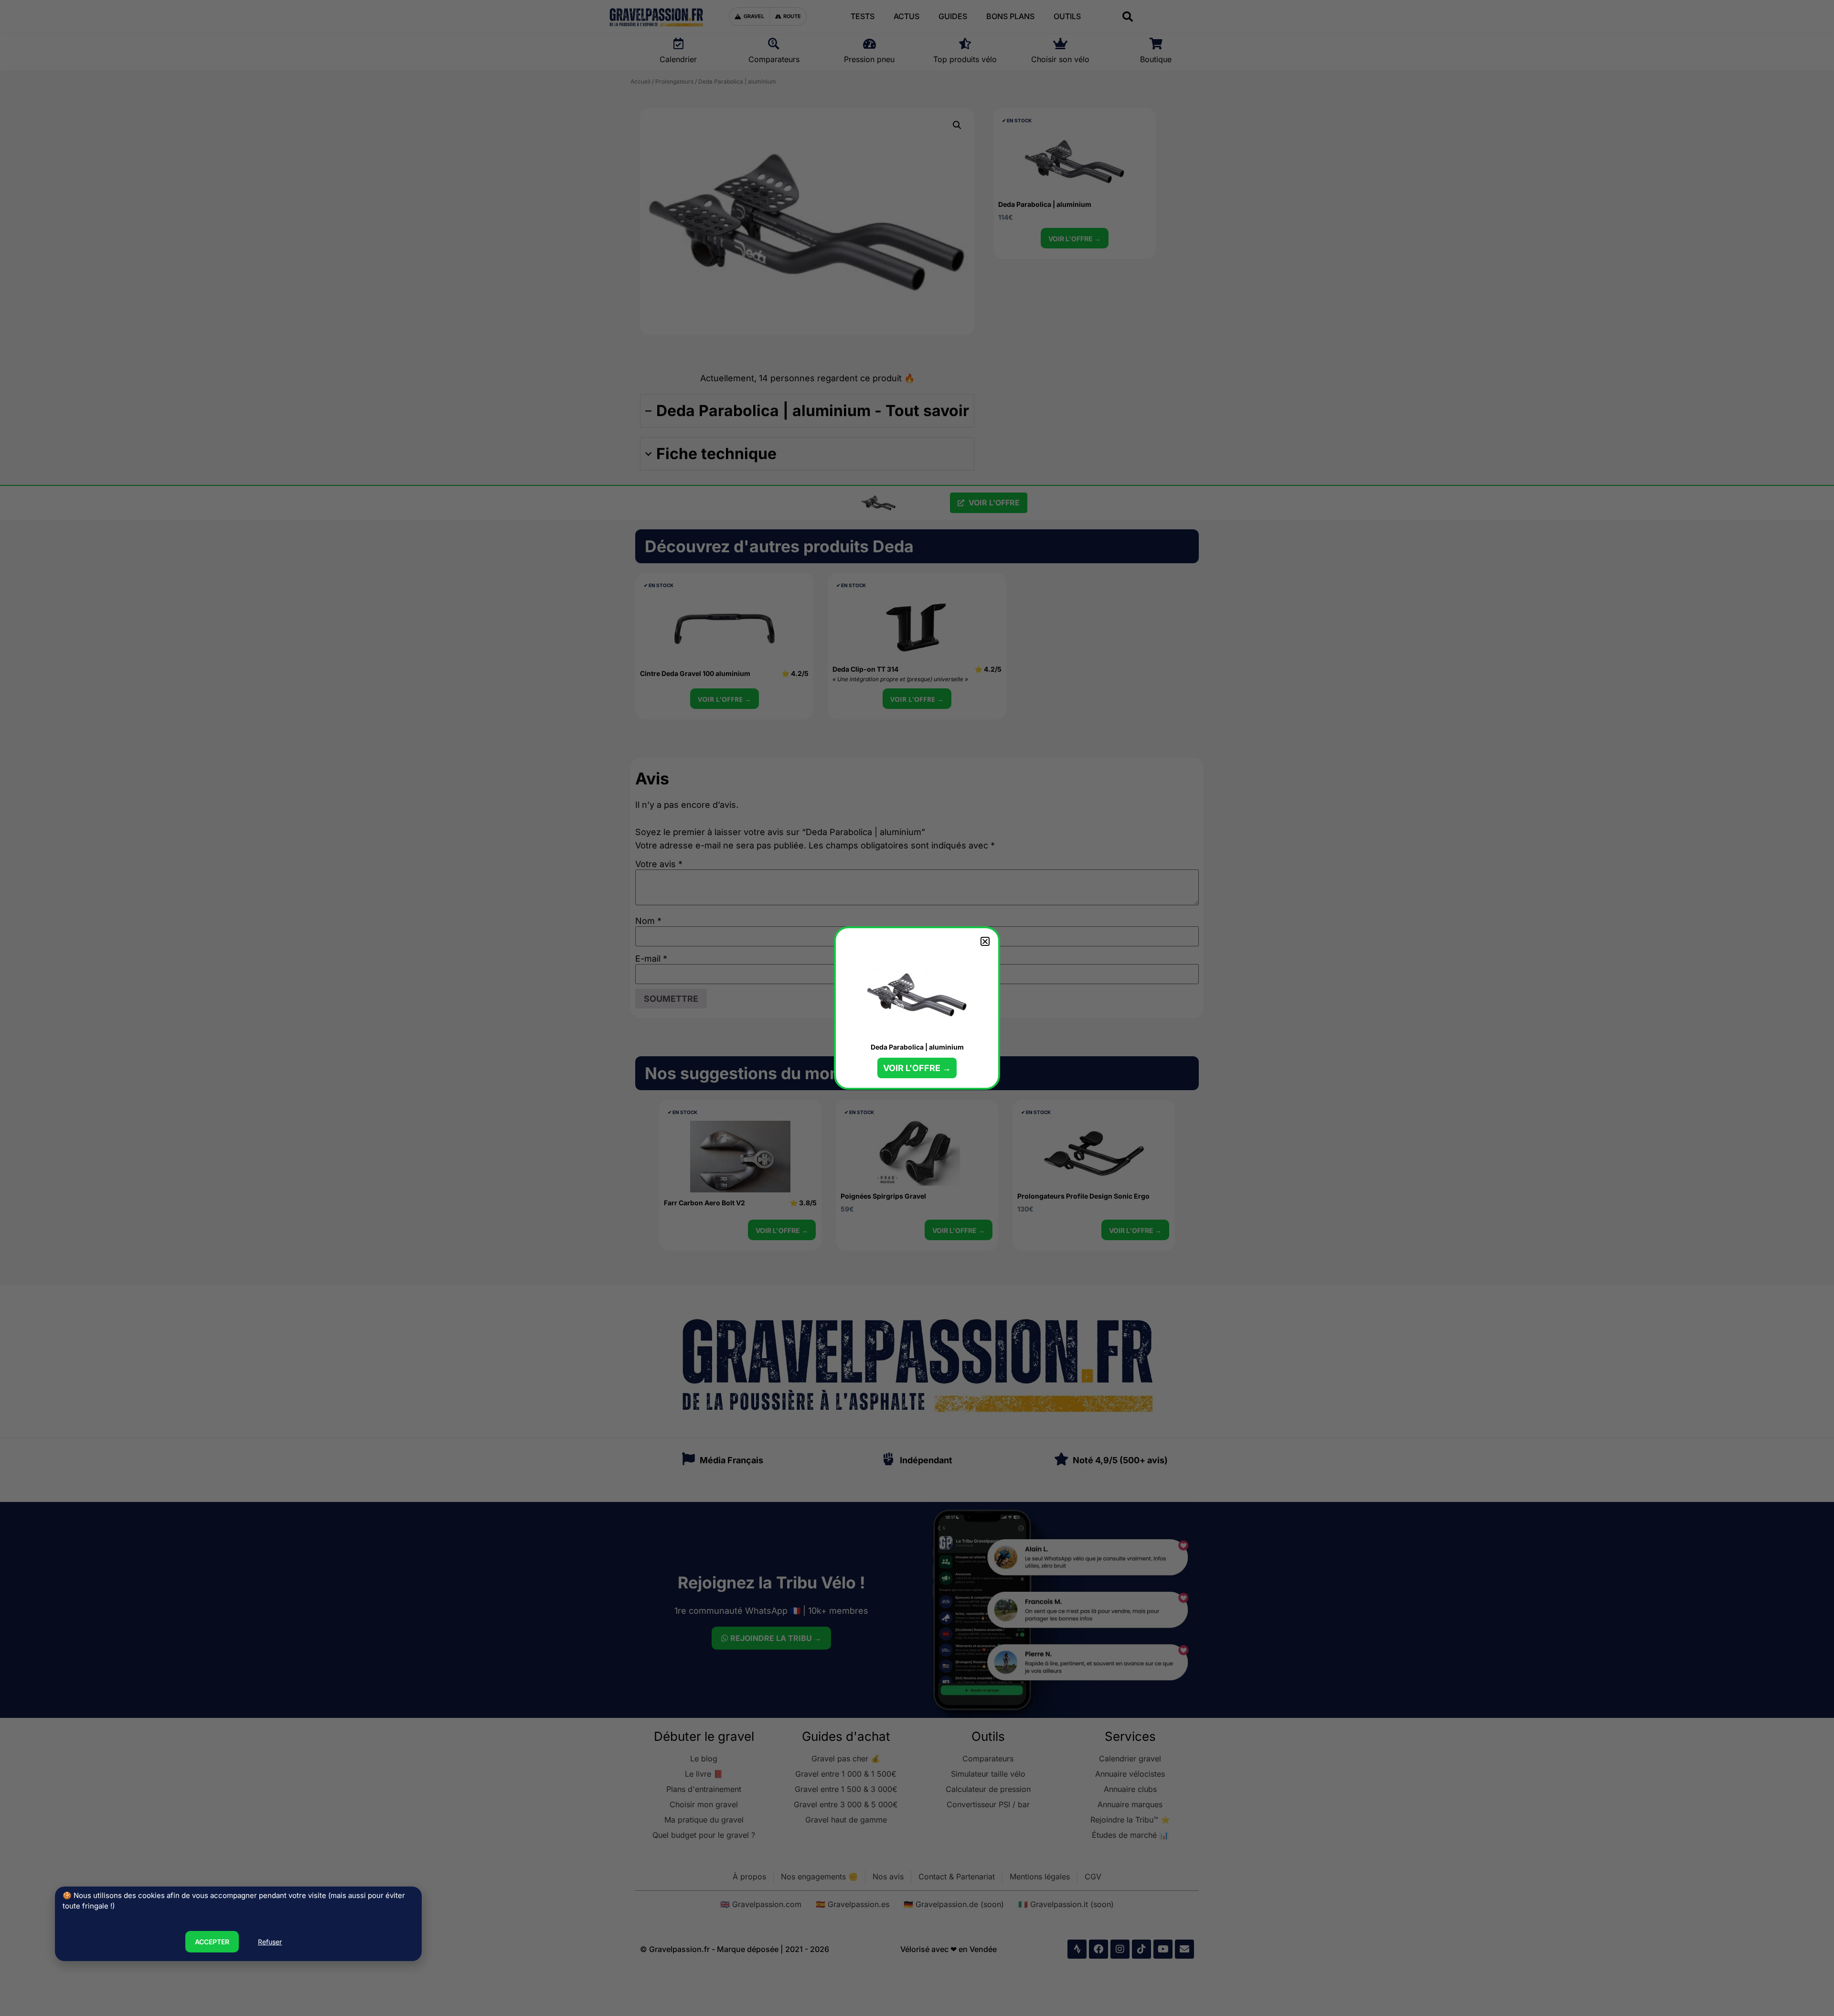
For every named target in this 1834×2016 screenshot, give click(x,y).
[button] (985, 941)
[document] (917, 1008)
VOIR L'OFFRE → (917, 1068)
